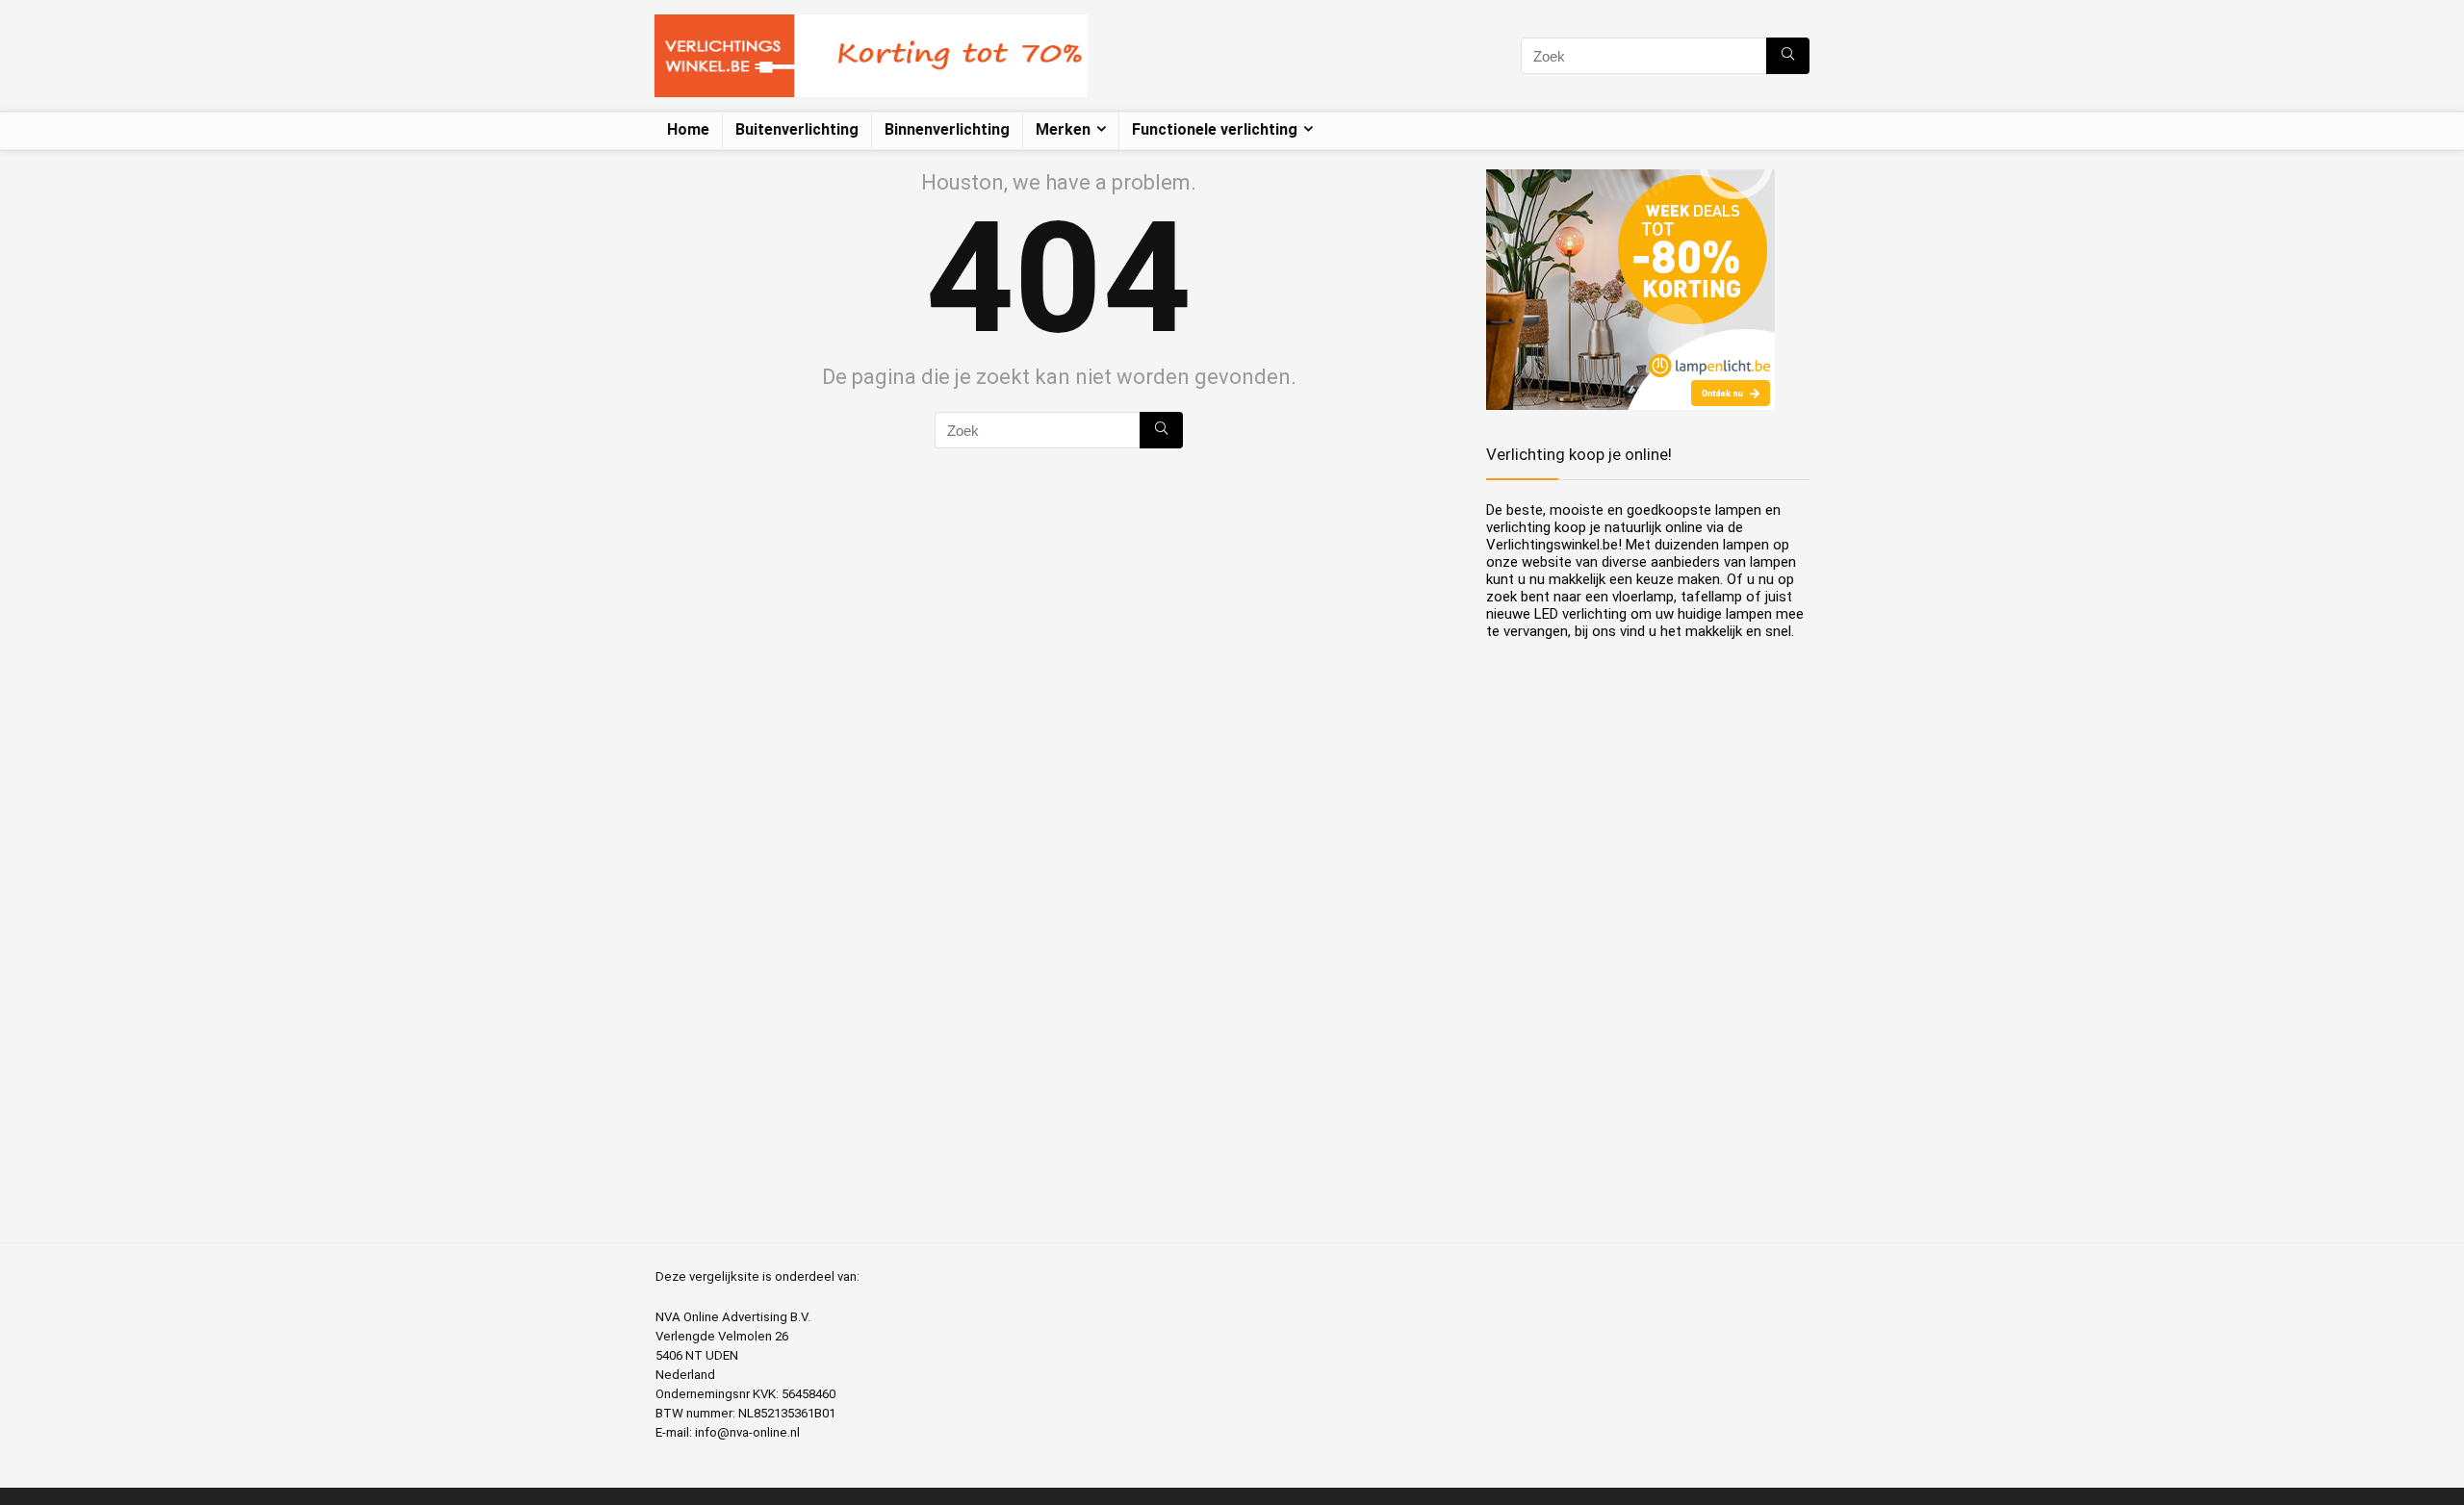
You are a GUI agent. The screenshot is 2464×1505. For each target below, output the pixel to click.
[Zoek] (1788, 56)
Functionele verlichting (1215, 129)
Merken (1063, 129)
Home (688, 129)
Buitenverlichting (797, 129)
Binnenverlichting (947, 129)
